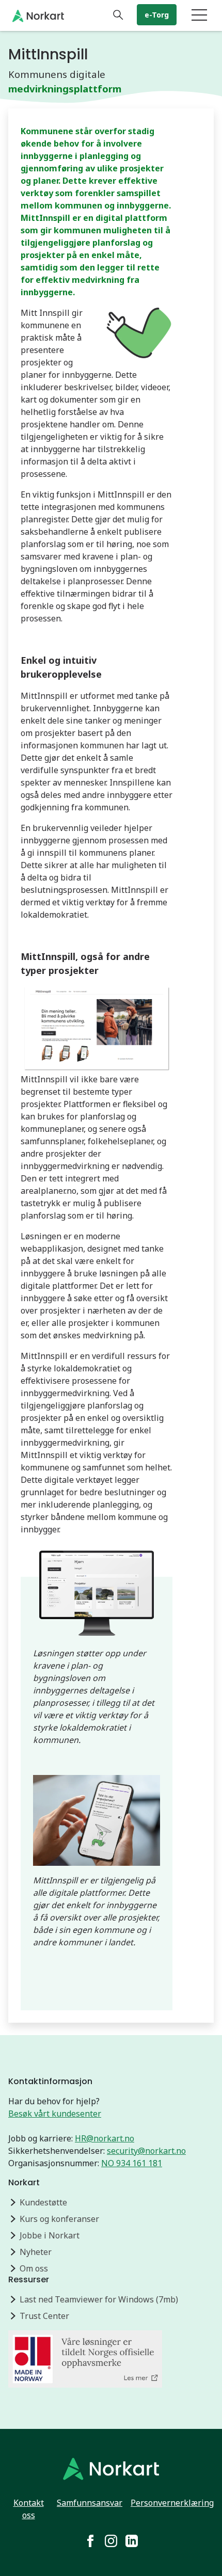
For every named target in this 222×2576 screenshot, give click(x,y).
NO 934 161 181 (132, 2163)
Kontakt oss (29, 2509)
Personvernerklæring (172, 2503)
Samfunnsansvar (90, 2503)
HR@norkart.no (105, 2138)
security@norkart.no (146, 2151)
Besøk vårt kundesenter (55, 2114)
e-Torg (157, 15)
